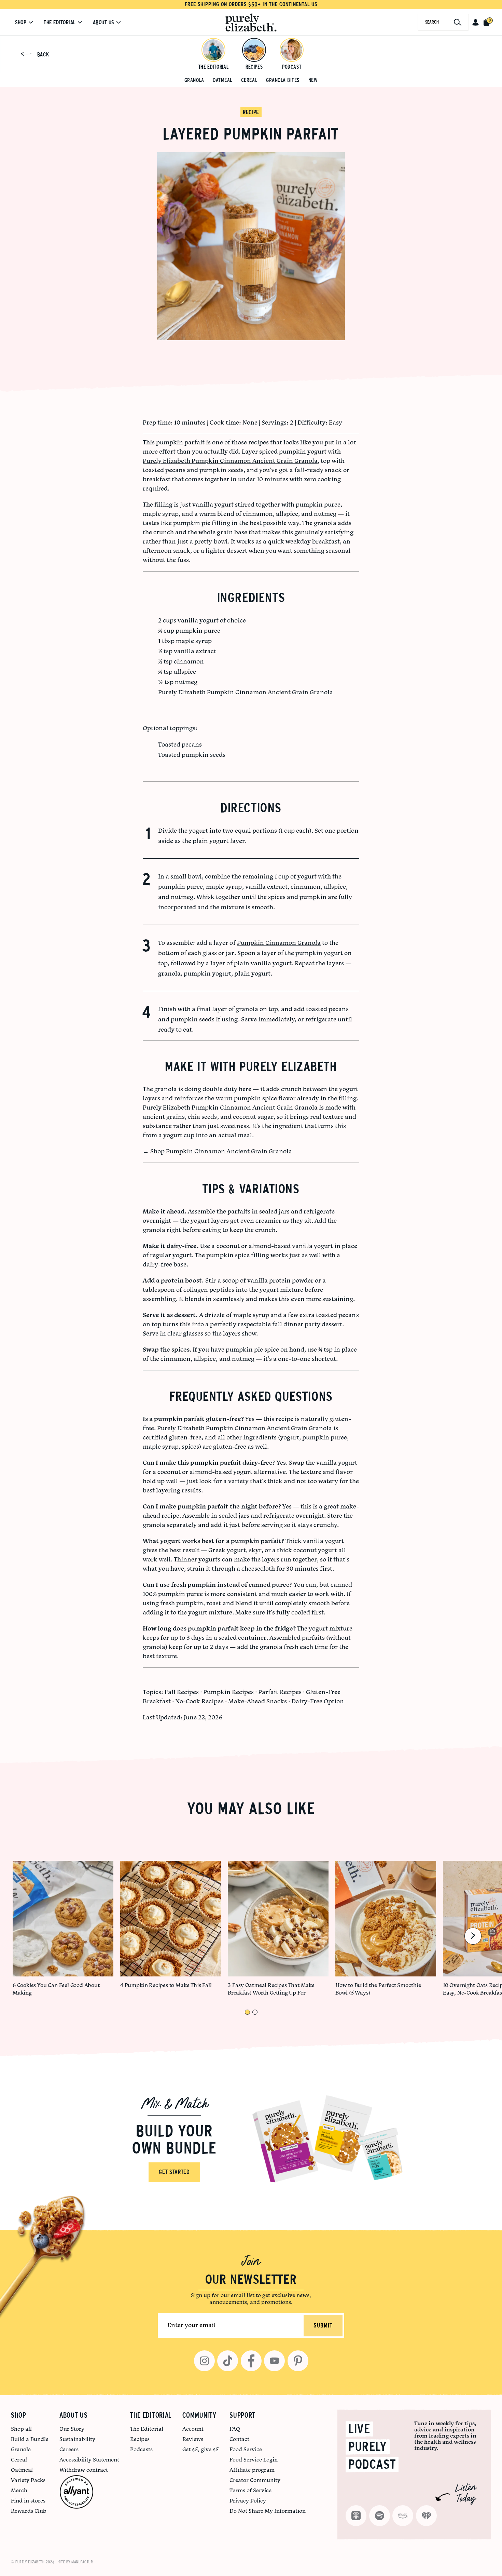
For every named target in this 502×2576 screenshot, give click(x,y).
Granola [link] (21, 2449)
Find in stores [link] (28, 2500)
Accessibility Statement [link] (89, 2459)
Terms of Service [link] (250, 2490)
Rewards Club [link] (29, 2511)
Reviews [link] (193, 2439)
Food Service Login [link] (254, 2459)
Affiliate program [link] (252, 2470)
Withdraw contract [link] (84, 2470)
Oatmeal (222, 80)
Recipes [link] (140, 2439)
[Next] (473, 1936)
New (313, 80)
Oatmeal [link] (22, 2470)
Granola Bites (283, 80)
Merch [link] (19, 2490)
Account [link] (193, 2429)
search (432, 22)
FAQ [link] (235, 2429)
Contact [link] (239, 2439)
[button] (476, 22)
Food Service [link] (246, 2449)
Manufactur (82, 2562)
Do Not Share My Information (268, 2511)
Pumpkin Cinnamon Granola (279, 943)
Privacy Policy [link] (248, 2500)
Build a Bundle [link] (30, 2439)
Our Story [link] (72, 2429)
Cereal (249, 80)
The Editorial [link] (147, 2429)
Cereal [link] (19, 2459)
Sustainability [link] (77, 2439)
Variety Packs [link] (28, 2480)
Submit (323, 2326)
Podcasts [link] (141, 2449)
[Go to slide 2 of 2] (255, 2012)
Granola (194, 80)
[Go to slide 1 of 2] (247, 2012)
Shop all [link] (21, 2429)
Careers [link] (69, 2449)
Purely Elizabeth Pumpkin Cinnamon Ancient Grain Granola (230, 461)
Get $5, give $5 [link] (200, 2449)
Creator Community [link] (255, 2480)
